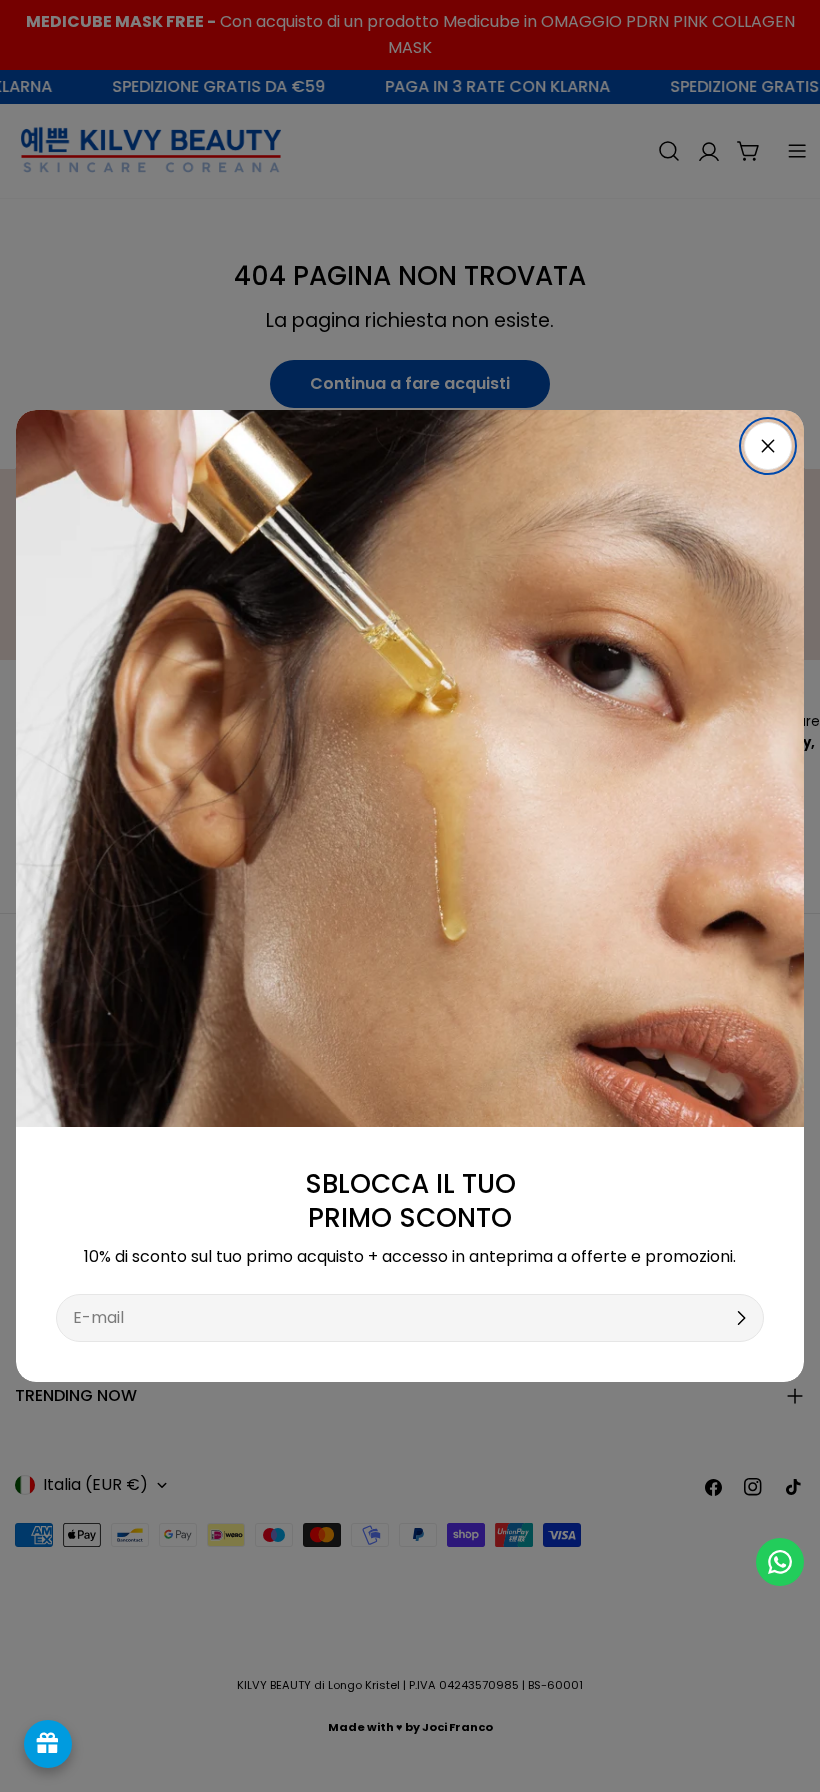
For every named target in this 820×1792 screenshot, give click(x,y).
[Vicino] (768, 446)
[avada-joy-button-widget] (48, 1744)
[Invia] (741, 1318)
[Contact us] (780, 1562)
